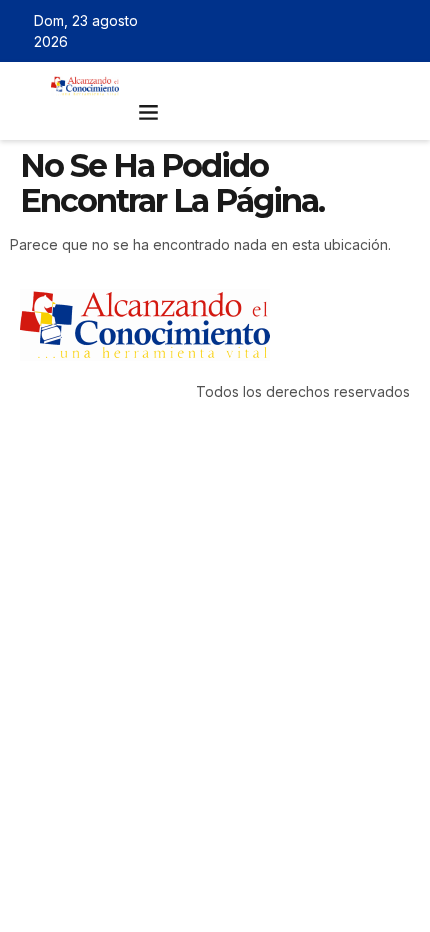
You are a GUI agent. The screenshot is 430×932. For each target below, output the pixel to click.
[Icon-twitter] (345, 31)
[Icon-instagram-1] (374, 31)
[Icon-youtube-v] (403, 31)
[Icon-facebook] (316, 31)
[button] (149, 112)
